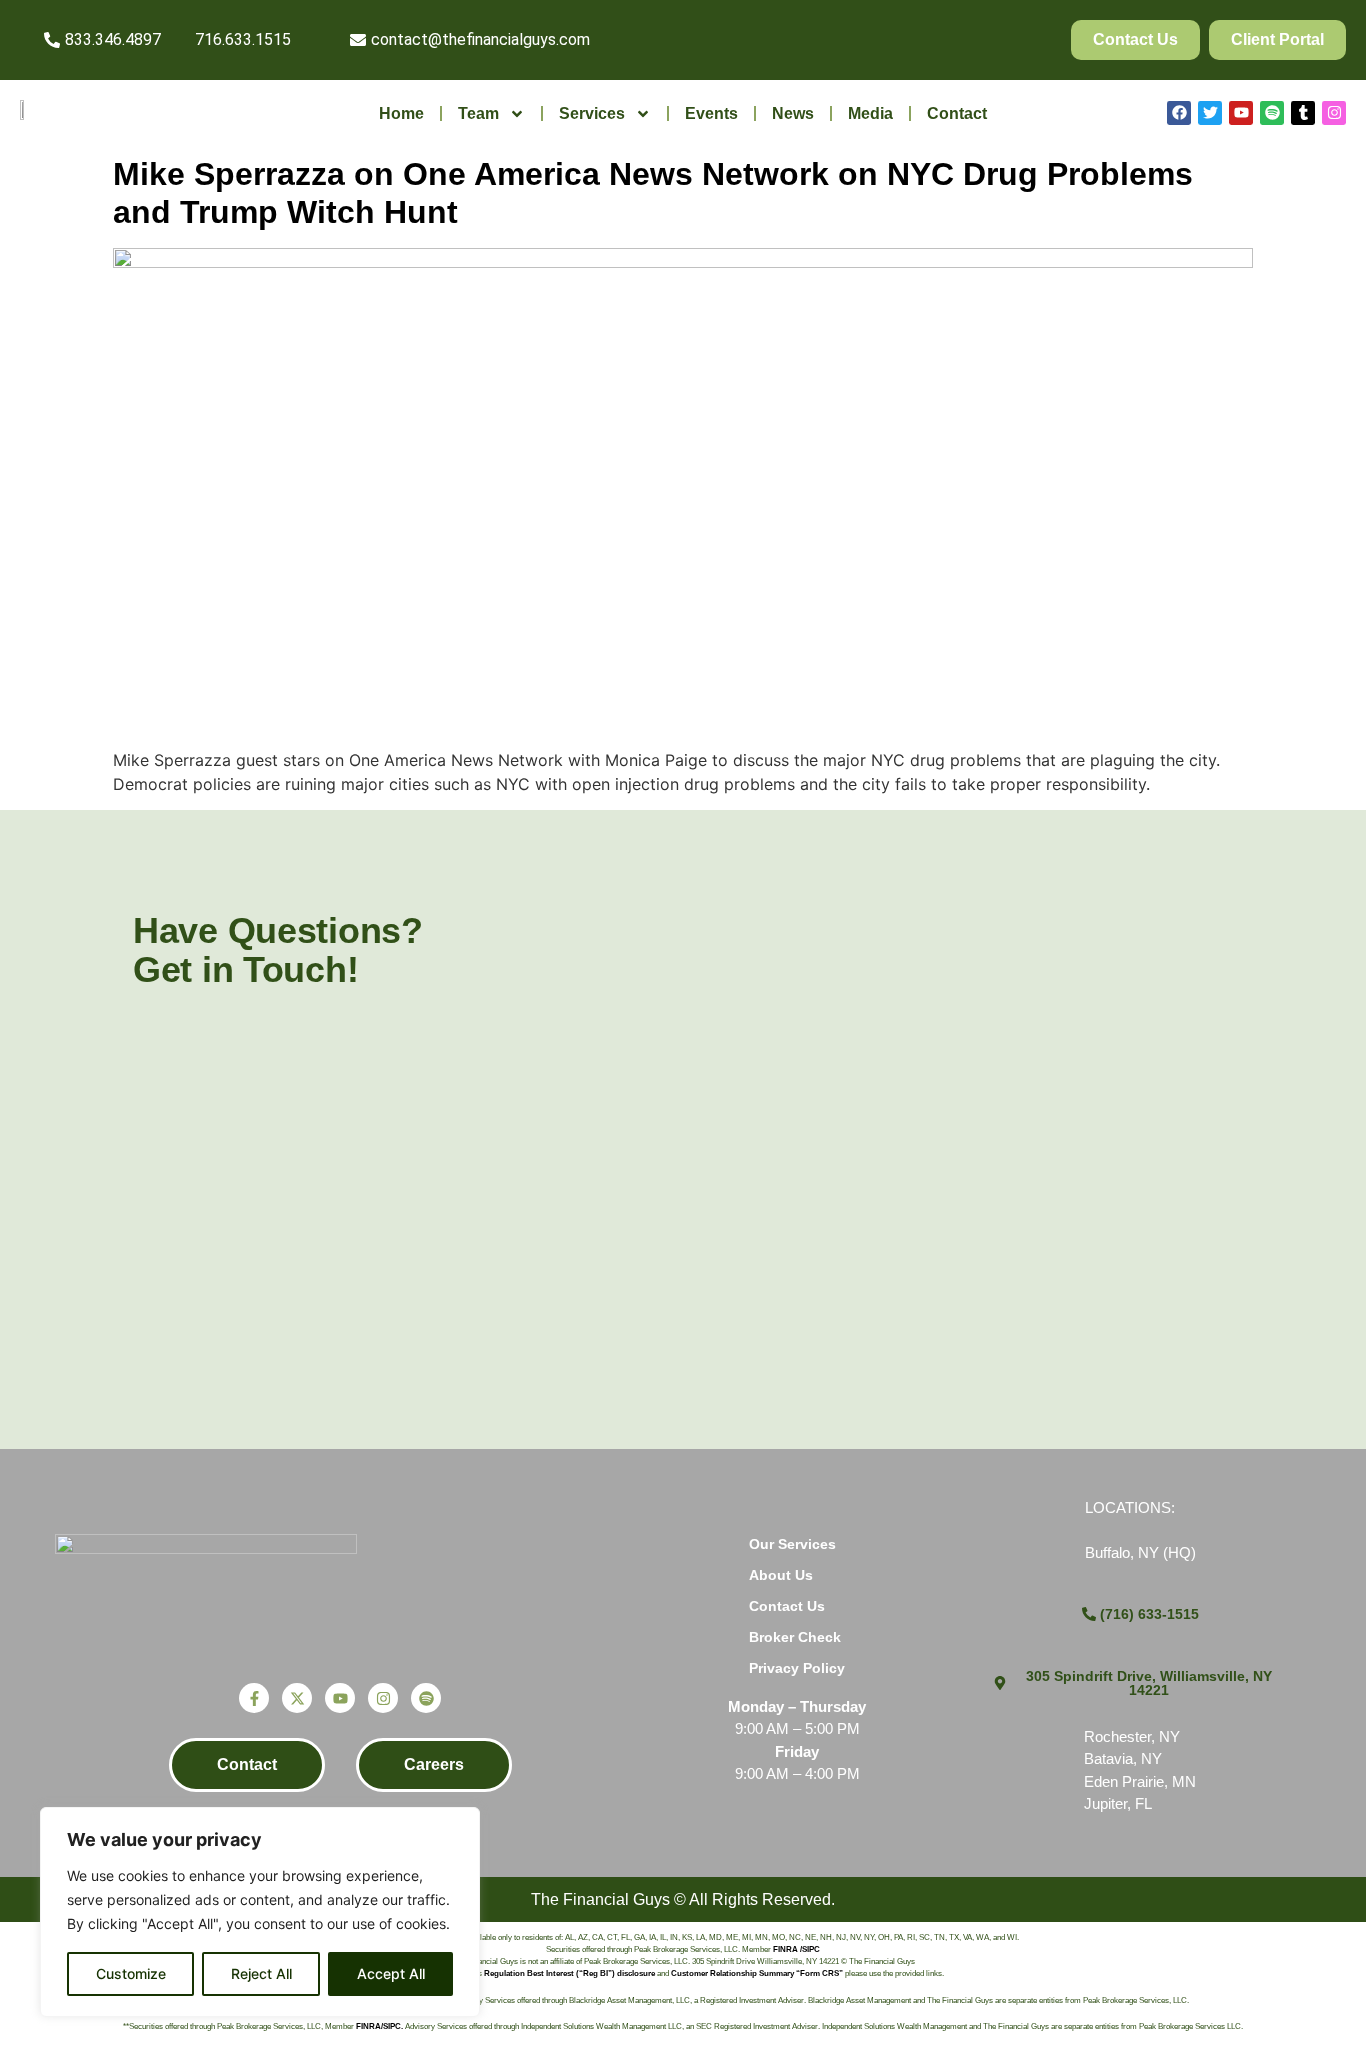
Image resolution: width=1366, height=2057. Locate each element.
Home (401, 113)
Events (711, 113)
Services (592, 113)
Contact (957, 113)
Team (478, 113)
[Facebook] (1179, 113)
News (793, 113)
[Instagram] (1334, 113)
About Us (781, 1575)
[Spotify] (1272, 113)
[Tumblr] (1303, 113)
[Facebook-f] (254, 1698)
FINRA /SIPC (796, 1949)
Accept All (391, 1973)
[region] (260, 1912)
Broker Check (795, 1637)
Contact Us (787, 1606)
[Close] (459, 1824)
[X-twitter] (297, 1698)
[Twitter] (1210, 113)
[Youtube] (1241, 113)
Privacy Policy (797, 1668)
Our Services (792, 1544)
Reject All (261, 1973)
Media (870, 113)
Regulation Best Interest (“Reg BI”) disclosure (569, 1973)
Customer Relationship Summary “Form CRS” (757, 1973)
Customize (131, 1973)
